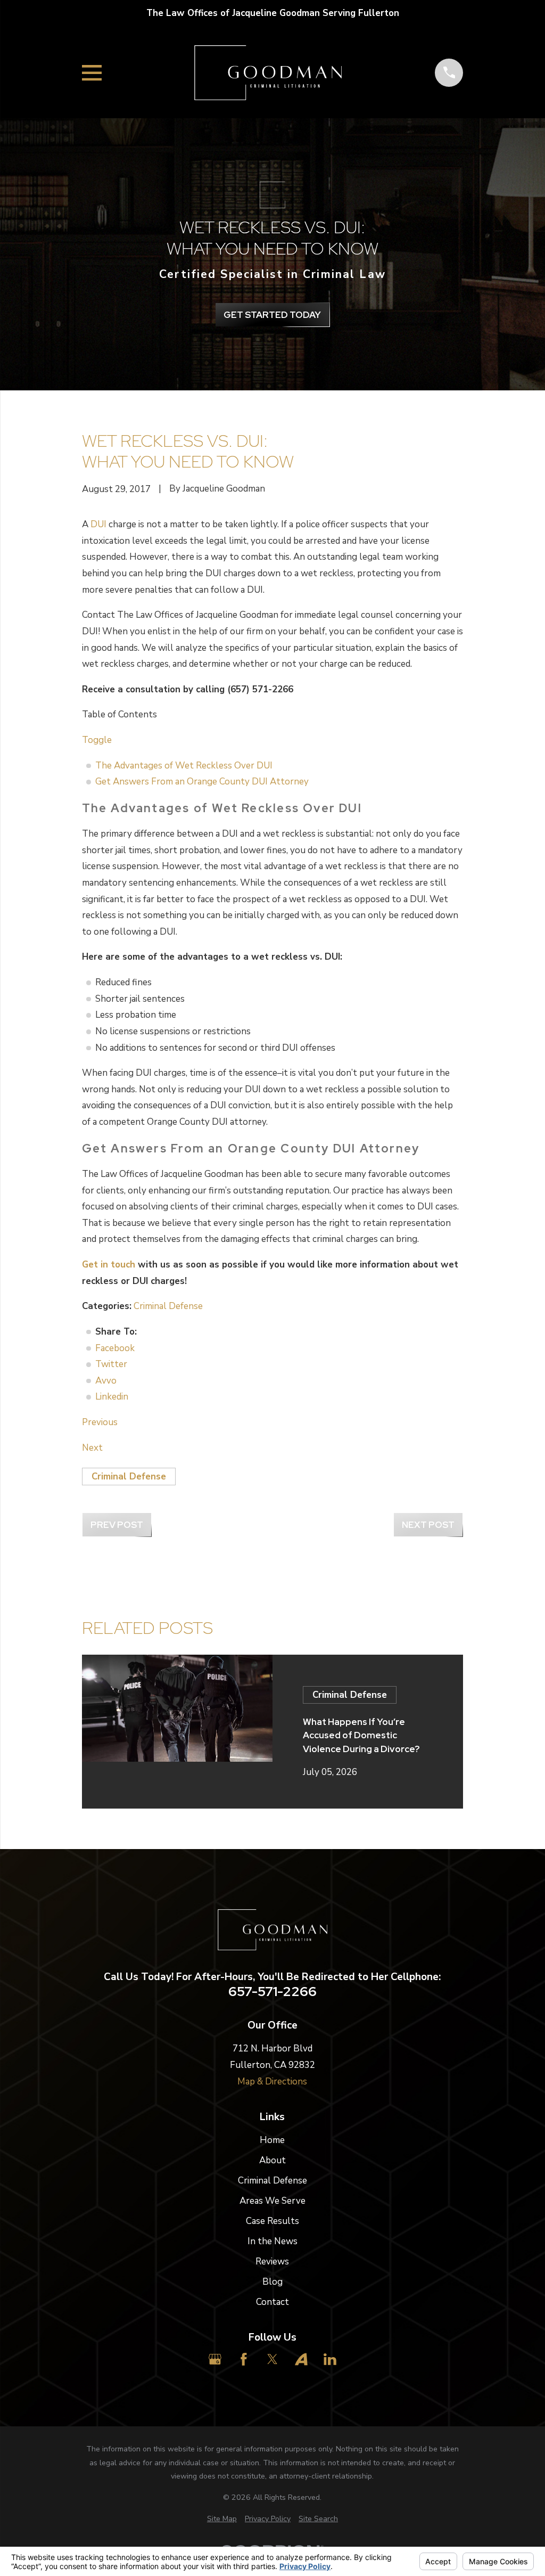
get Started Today (272, 315)
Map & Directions (272, 2082)
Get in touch (109, 1265)
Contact (272, 2302)
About (272, 2160)
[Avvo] (301, 2359)
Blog (272, 2282)
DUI (98, 524)
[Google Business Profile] (215, 2359)
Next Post (428, 1525)
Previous (100, 1422)
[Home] (268, 73)
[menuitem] (222, 2519)
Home (272, 2140)
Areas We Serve (272, 2201)
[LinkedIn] (330, 2359)
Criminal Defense (168, 1306)
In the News (272, 2241)
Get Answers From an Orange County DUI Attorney (202, 782)
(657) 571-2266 (260, 689)
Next (92, 1448)
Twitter (111, 1364)
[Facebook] (244, 2359)
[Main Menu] (92, 73)
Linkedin (112, 1397)
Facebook (115, 1348)
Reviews (272, 2262)
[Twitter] (272, 2359)
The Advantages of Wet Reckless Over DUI (184, 766)
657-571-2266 (272, 1992)
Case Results (272, 2221)
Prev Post (117, 1525)
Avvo (106, 1381)
